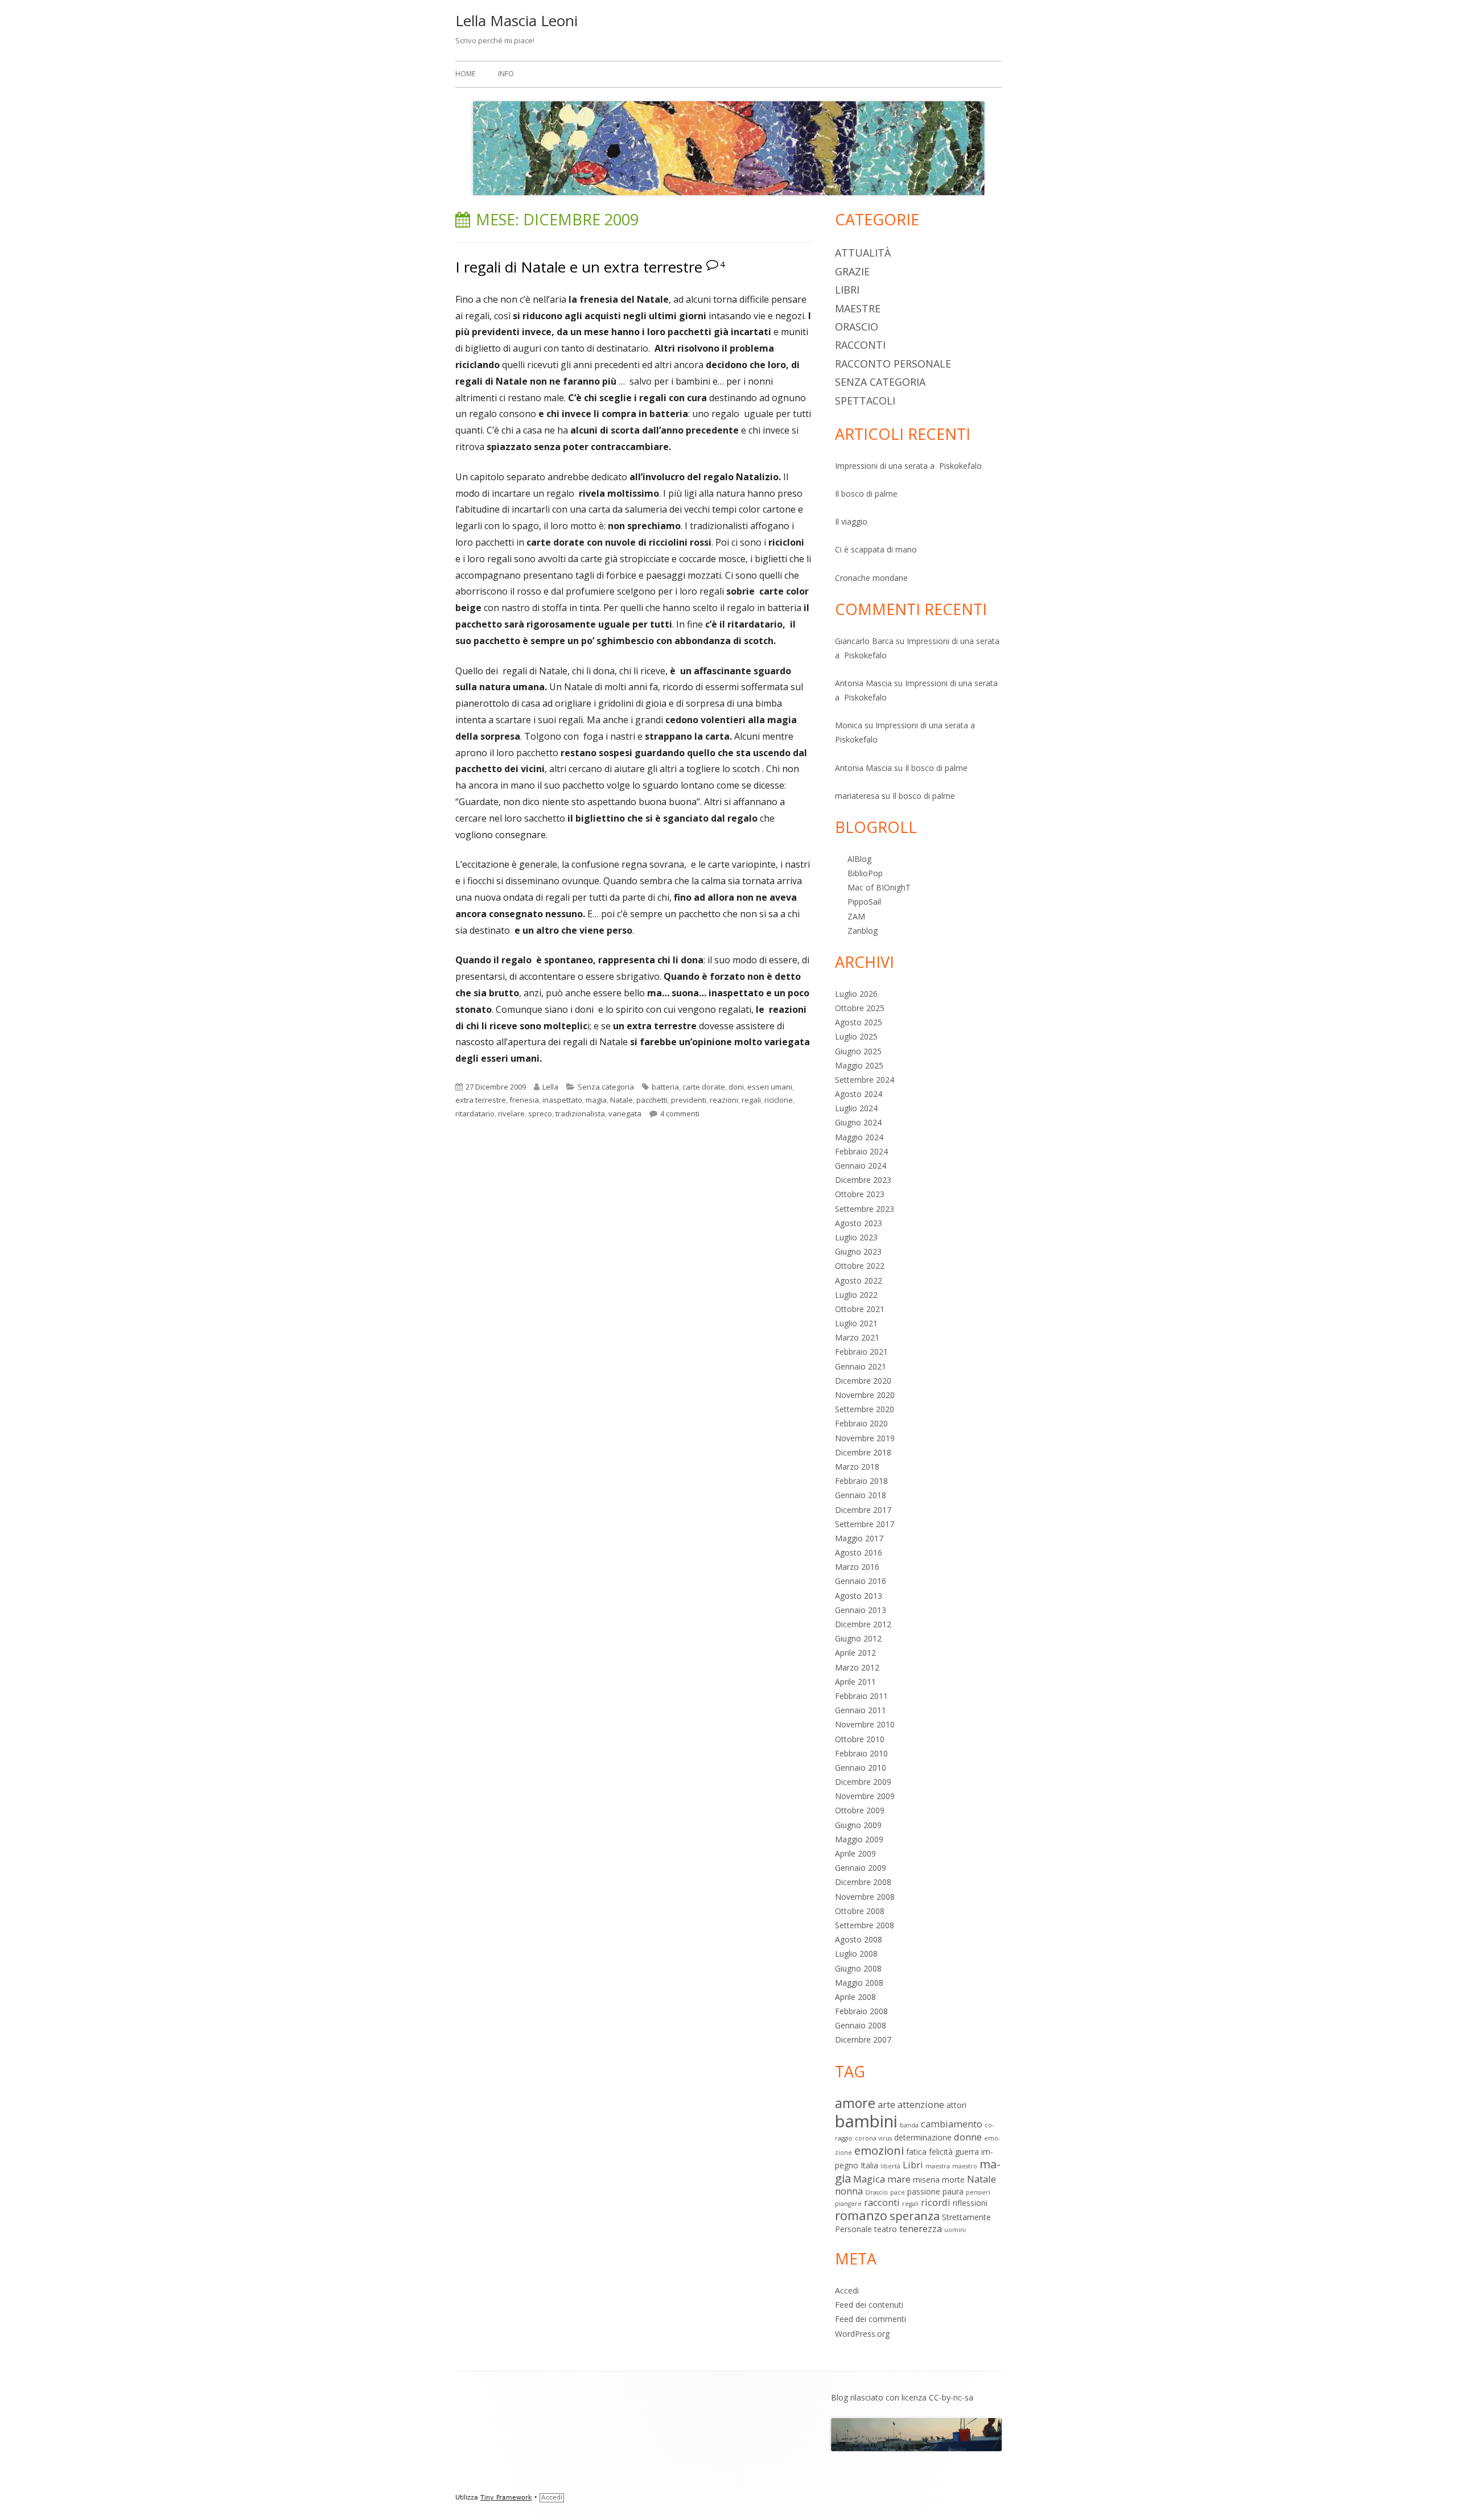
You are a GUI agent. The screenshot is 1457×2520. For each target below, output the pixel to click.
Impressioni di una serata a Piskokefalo (908, 466)
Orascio (857, 327)
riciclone (779, 1100)
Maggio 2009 (859, 1839)
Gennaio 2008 (861, 2025)
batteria (665, 1087)
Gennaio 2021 (861, 1366)
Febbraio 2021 (861, 1352)
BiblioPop (865, 873)
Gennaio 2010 (861, 1768)
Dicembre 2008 (863, 1882)
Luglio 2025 (856, 1036)
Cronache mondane (871, 578)
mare (899, 2179)
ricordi (936, 2202)
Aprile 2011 (855, 1682)
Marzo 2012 (857, 1667)
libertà (890, 2166)
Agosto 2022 (859, 1280)
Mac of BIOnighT (879, 887)
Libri (847, 290)
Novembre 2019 (865, 1438)
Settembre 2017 (865, 1524)
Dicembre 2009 (863, 1782)
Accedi (847, 2290)
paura (953, 2191)
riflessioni (970, 2203)
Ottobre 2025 (860, 1008)
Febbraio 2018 (861, 1481)
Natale (622, 1100)
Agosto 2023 (859, 1223)
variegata (625, 1113)
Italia (869, 2165)
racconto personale (893, 364)
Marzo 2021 (857, 1337)
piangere (848, 2204)
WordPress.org (862, 2334)
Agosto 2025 (859, 1022)
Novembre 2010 (865, 1724)
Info (506, 74)
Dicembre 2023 (863, 1180)
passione (924, 2191)
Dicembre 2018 (863, 1452)
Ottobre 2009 (860, 1810)
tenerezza (921, 2228)
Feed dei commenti (871, 2319)
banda (909, 2125)
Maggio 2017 (859, 1538)
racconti (860, 345)
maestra (938, 2166)
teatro (886, 2229)
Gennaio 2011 (861, 1710)
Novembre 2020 (865, 1395)
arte (886, 2104)
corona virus (873, 2138)
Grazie (852, 271)
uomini (955, 2230)
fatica (916, 2152)
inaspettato (562, 1100)
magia (596, 1100)
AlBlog (859, 859)
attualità (863, 253)
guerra (967, 2152)
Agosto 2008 (859, 1939)
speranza (915, 2216)
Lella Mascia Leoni (516, 20)
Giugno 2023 (858, 1251)
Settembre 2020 (865, 1409)
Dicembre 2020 (863, 1381)
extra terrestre (481, 1100)
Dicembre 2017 (863, 1510)
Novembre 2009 (865, 1796)
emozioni (879, 2150)
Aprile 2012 (855, 1653)
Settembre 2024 (865, 1080)
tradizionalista (580, 1113)
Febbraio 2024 (861, 1151)
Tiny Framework (506, 2498)
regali (751, 1100)
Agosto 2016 (859, 1552)
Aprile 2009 (855, 1853)
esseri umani (770, 1087)
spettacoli (865, 401)
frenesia (524, 1100)
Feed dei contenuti (869, 2305)
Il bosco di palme (866, 494)
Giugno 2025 (858, 1051)
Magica (869, 2179)
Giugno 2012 (858, 1638)
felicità (941, 2152)
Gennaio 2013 (861, 1610)
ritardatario (475, 1113)
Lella (550, 1087)
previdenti (689, 1100)
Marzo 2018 (857, 1467)
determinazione (923, 2137)
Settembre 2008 (865, 1925)
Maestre (858, 308)
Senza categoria (606, 1087)
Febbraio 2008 (861, 2011)
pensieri (978, 2192)
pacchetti (652, 1100)
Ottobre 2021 (860, 1309)
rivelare (511, 1113)
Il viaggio (851, 521)
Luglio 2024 (856, 1108)
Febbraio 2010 (861, 1753)
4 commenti (680, 1113)
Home (465, 74)
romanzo (861, 2215)
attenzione (921, 2104)
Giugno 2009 (858, 1825)
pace (898, 2192)
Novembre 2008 (865, 1897)
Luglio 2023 (856, 1237)
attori (956, 2105)
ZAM (856, 916)
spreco (540, 1113)
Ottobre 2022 (860, 1266)
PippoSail (864, 902)
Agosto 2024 (859, 1094)
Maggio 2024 (859, 1137)
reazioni (724, 1100)
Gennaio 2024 (861, 1166)
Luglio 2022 (856, 1295)
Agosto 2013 (859, 1596)
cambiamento (952, 2124)
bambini (866, 2121)
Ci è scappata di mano (876, 549)
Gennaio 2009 (861, 1868)
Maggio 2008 (859, 1983)
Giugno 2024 (858, 1122)
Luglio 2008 (856, 1954)
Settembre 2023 (865, 1209)
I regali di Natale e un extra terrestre (579, 267)
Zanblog (863, 931)
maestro (965, 2166)
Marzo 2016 (857, 1567)
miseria (926, 2179)
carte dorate (704, 1087)
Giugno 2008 (858, 1968)
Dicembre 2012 (863, 1624)
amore (855, 2103)
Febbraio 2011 (861, 1696)
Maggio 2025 (859, 1065)
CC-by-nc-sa (951, 2397)
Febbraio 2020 (861, 1423)
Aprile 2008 (855, 1997)
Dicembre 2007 (863, 2039)
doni (736, 1087)
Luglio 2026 (856, 994)
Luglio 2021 (856, 1323)
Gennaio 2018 (861, 1495)
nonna (849, 2191)
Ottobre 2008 (860, 1911)
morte (953, 2179)
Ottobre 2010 (860, 1739)
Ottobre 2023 (860, 1194)
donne (968, 2137)
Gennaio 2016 (861, 1581)
